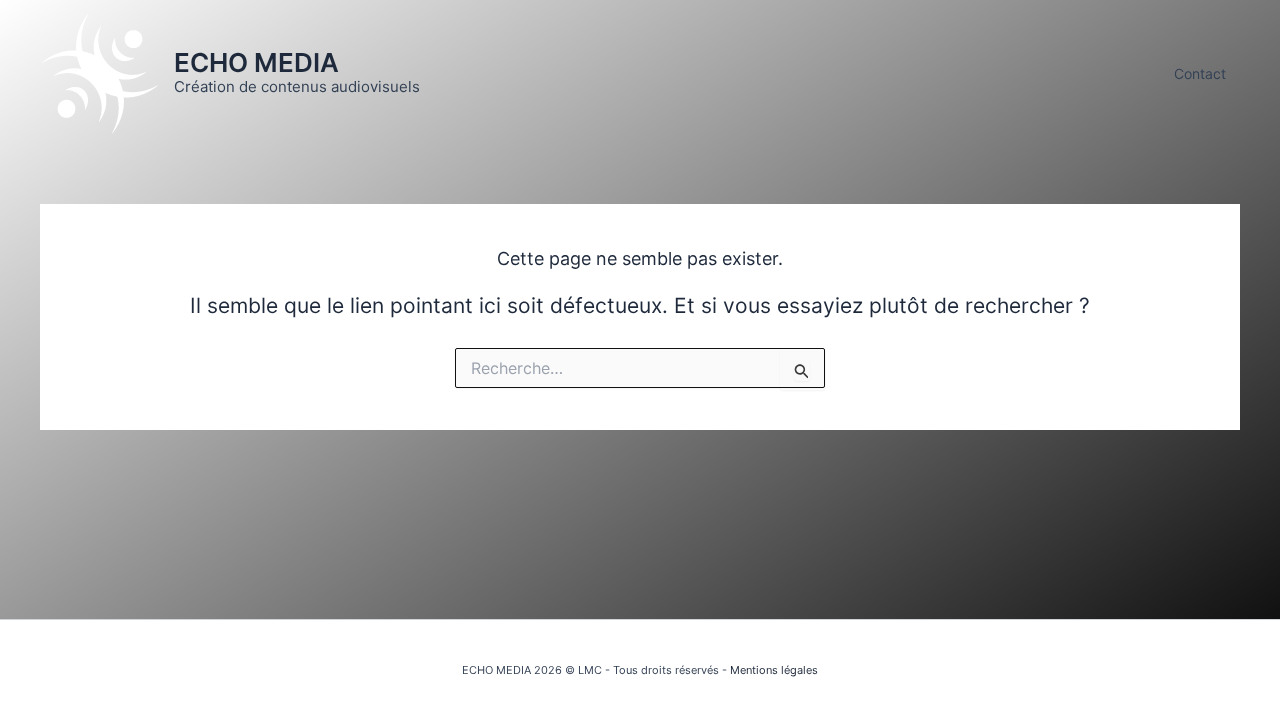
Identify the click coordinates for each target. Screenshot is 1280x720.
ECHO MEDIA (256, 62)
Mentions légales (774, 670)
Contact (1200, 73)
